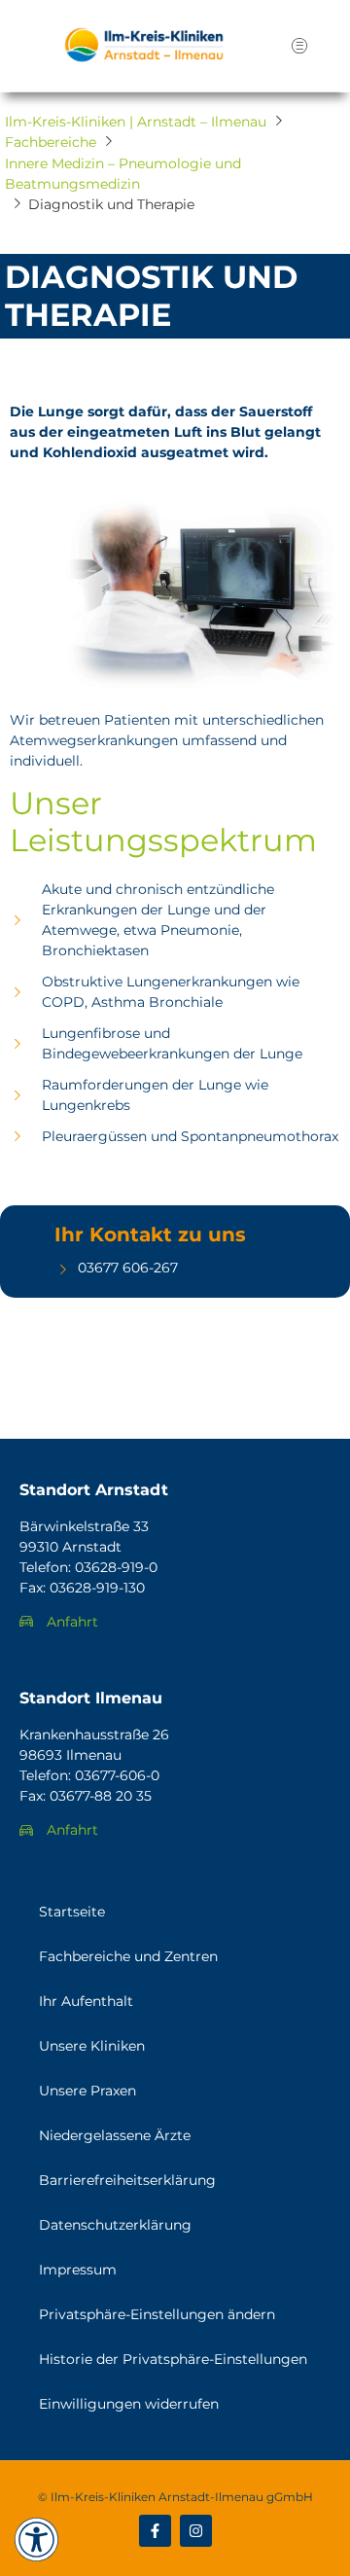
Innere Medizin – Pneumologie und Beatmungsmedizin (123, 174)
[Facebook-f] (155, 2531)
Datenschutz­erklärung (115, 2225)
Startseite (72, 1912)
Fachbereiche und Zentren (128, 1956)
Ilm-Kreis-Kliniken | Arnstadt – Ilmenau (136, 122)
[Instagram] (196, 2531)
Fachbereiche (51, 142)
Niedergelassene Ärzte (115, 2135)
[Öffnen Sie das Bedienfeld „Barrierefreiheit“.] (36, 2540)
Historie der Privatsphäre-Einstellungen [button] (173, 2359)
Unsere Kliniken (92, 2046)
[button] (299, 46)
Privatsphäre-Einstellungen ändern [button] (157, 2314)
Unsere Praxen (87, 2091)
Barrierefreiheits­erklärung (127, 2180)
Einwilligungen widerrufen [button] (129, 2404)
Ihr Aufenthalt (86, 2001)
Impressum (78, 2270)
